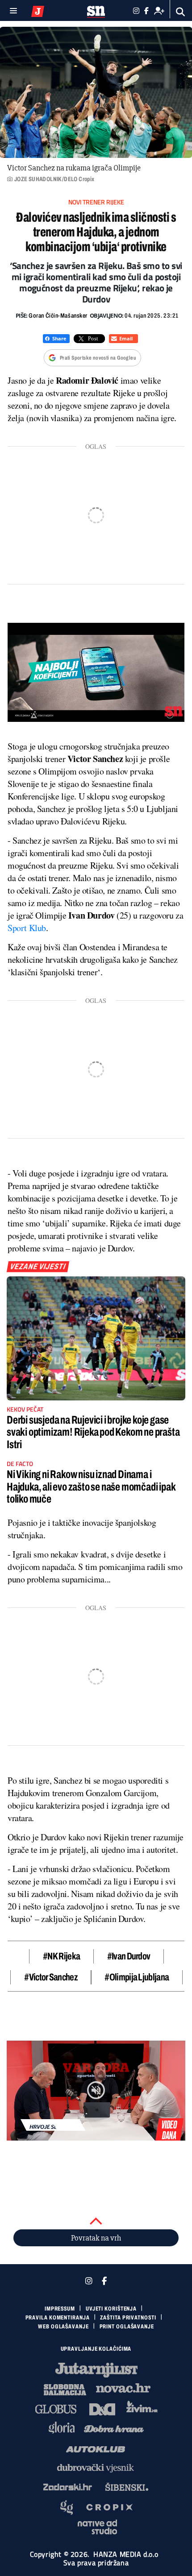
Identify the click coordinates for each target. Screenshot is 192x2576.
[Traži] (181, 12)
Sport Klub (27, 928)
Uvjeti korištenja (111, 2309)
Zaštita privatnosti (128, 2318)
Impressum (60, 2309)
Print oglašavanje (127, 2327)
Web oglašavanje (63, 2327)
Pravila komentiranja (58, 2318)
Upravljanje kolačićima (96, 2349)
